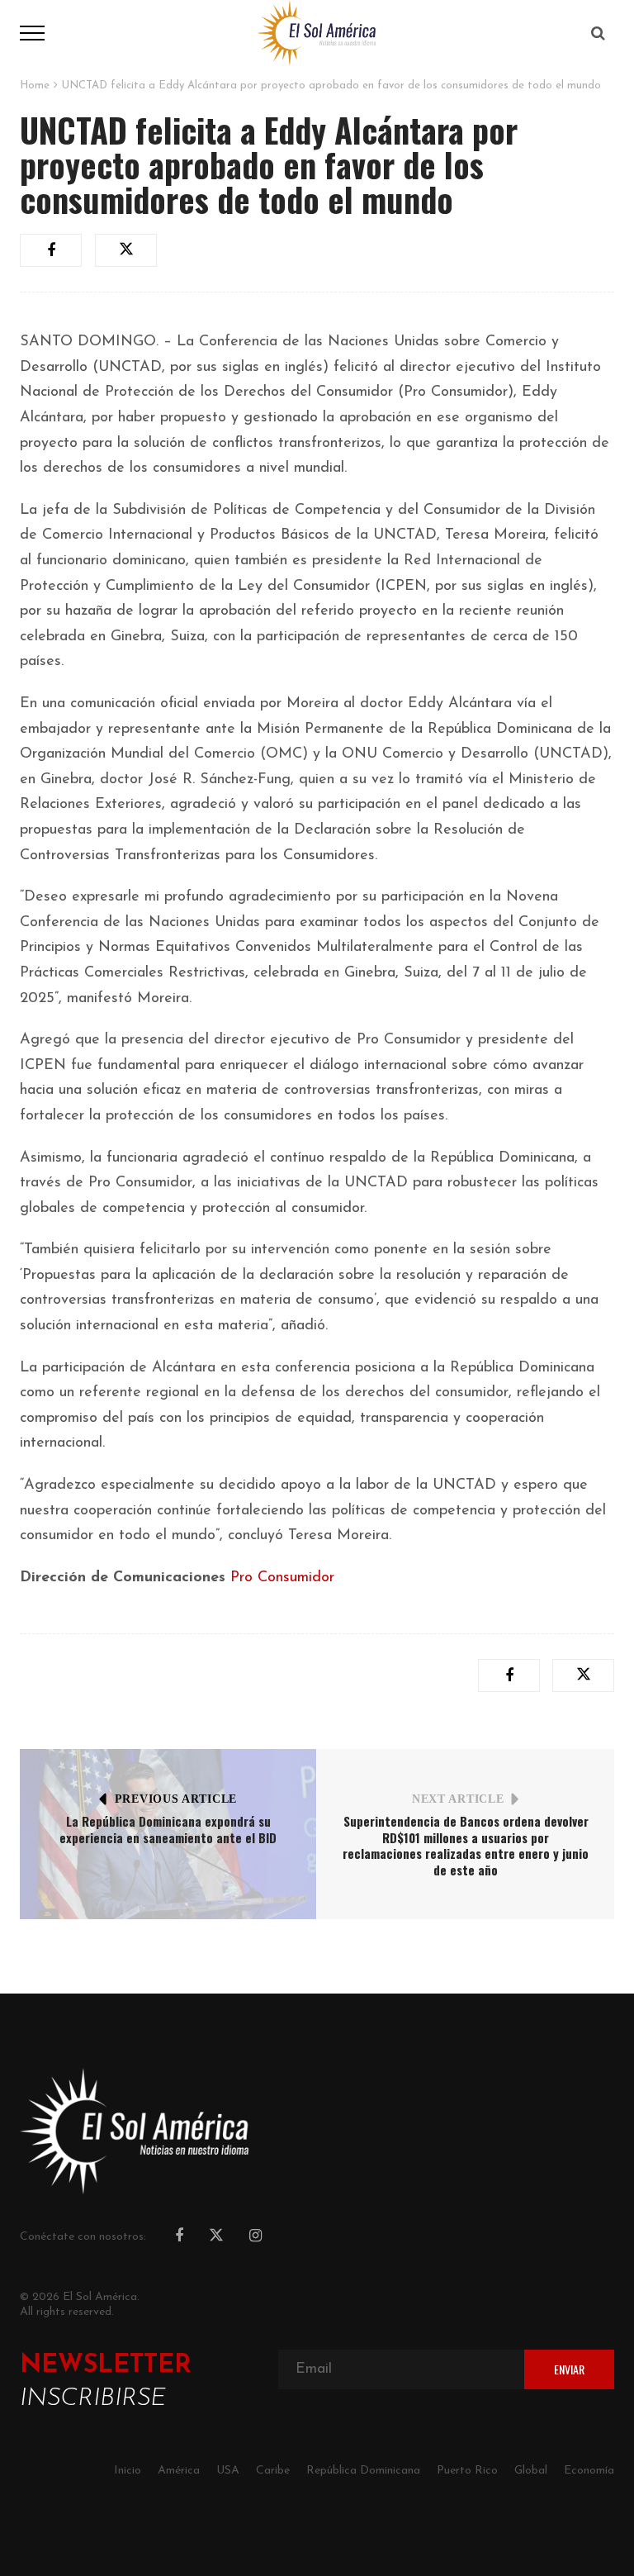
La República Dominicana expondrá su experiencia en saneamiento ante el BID (168, 1829)
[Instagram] (255, 2237)
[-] (317, 32)
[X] (216, 2238)
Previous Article (176, 1799)
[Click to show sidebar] (17, 264)
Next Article (458, 1799)
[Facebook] (179, 2237)
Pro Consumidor (282, 1578)
